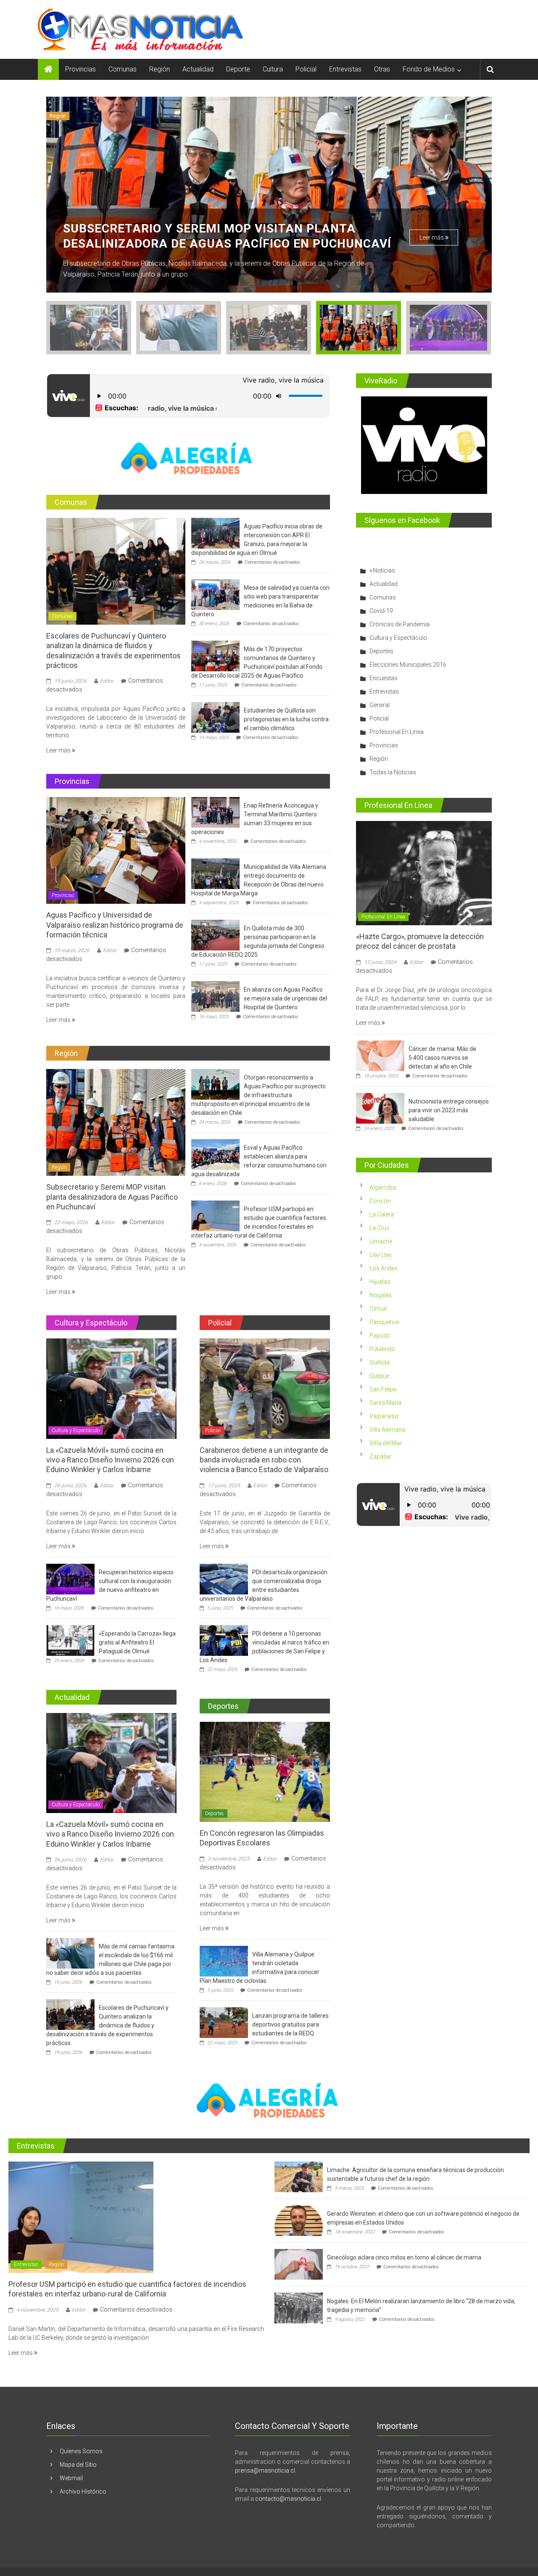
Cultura (273, 69)
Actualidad (198, 69)
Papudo (380, 1336)
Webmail (71, 2478)
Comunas (123, 69)
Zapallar (380, 1457)
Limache (381, 1241)
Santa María (385, 1403)
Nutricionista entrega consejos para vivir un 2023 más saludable (449, 1110)
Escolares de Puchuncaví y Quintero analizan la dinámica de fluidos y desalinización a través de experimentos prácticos (107, 2025)
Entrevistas (345, 69)
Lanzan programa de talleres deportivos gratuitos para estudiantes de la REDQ (290, 2024)
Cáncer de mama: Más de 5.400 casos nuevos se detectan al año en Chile (442, 1058)
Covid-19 (381, 611)
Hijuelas (380, 1282)
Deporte (238, 69)
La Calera (382, 1214)
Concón (380, 1201)
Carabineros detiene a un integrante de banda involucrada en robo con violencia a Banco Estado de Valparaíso (264, 1460)
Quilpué (379, 1376)
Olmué (378, 1309)
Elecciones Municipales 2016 (408, 665)
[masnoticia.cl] (48, 69)
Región (160, 69)
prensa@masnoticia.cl (265, 2470)
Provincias (80, 69)
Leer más (432, 222)
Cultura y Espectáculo (75, 116)
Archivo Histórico (83, 2492)
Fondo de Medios (429, 69)
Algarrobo (383, 1188)
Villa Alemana (387, 1430)
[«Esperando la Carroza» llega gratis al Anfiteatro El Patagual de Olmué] (70, 1640)
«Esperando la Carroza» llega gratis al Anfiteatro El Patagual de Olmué (137, 1642)
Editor (107, 681)
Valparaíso (384, 1416)
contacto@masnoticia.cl (288, 2499)
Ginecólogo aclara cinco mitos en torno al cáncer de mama (404, 2257)
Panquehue (384, 1322)
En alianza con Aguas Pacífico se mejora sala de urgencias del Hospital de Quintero (285, 998)
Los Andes (384, 1268)
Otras (382, 69)
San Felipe (383, 1389)
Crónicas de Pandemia (400, 624)
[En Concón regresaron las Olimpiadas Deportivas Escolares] (265, 1771)
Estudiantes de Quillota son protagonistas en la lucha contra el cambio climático (286, 719)
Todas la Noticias (393, 772)
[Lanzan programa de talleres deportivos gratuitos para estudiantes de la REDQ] (224, 2022)
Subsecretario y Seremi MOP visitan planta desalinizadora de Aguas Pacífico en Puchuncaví (112, 1197)
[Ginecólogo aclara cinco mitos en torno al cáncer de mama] (299, 2264)
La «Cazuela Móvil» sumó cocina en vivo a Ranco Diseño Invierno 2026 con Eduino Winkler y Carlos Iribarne (110, 1460)
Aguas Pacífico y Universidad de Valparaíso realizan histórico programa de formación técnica (115, 925)
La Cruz (379, 1228)
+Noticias (382, 570)
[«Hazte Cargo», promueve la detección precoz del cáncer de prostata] (424, 873)
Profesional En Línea (397, 732)
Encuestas (384, 678)
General (380, 705)
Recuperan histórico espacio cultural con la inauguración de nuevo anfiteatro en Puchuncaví (217, 228)
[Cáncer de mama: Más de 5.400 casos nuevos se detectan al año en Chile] (380, 1055)
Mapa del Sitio (78, 2465)
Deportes (215, 1813)
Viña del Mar (386, 1443)
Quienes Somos (81, 2451)
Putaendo (382, 1349)
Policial (306, 69)
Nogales (381, 1295)
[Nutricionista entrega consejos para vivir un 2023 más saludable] (380, 1108)
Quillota (380, 1362)
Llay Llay (381, 1255)
